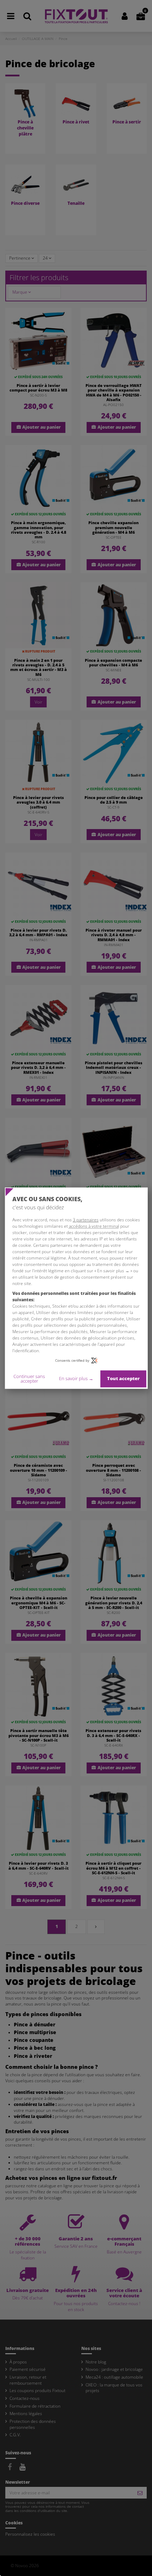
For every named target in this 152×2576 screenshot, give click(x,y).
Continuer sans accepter (29, 1379)
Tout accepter (123, 1379)
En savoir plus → (76, 1379)
